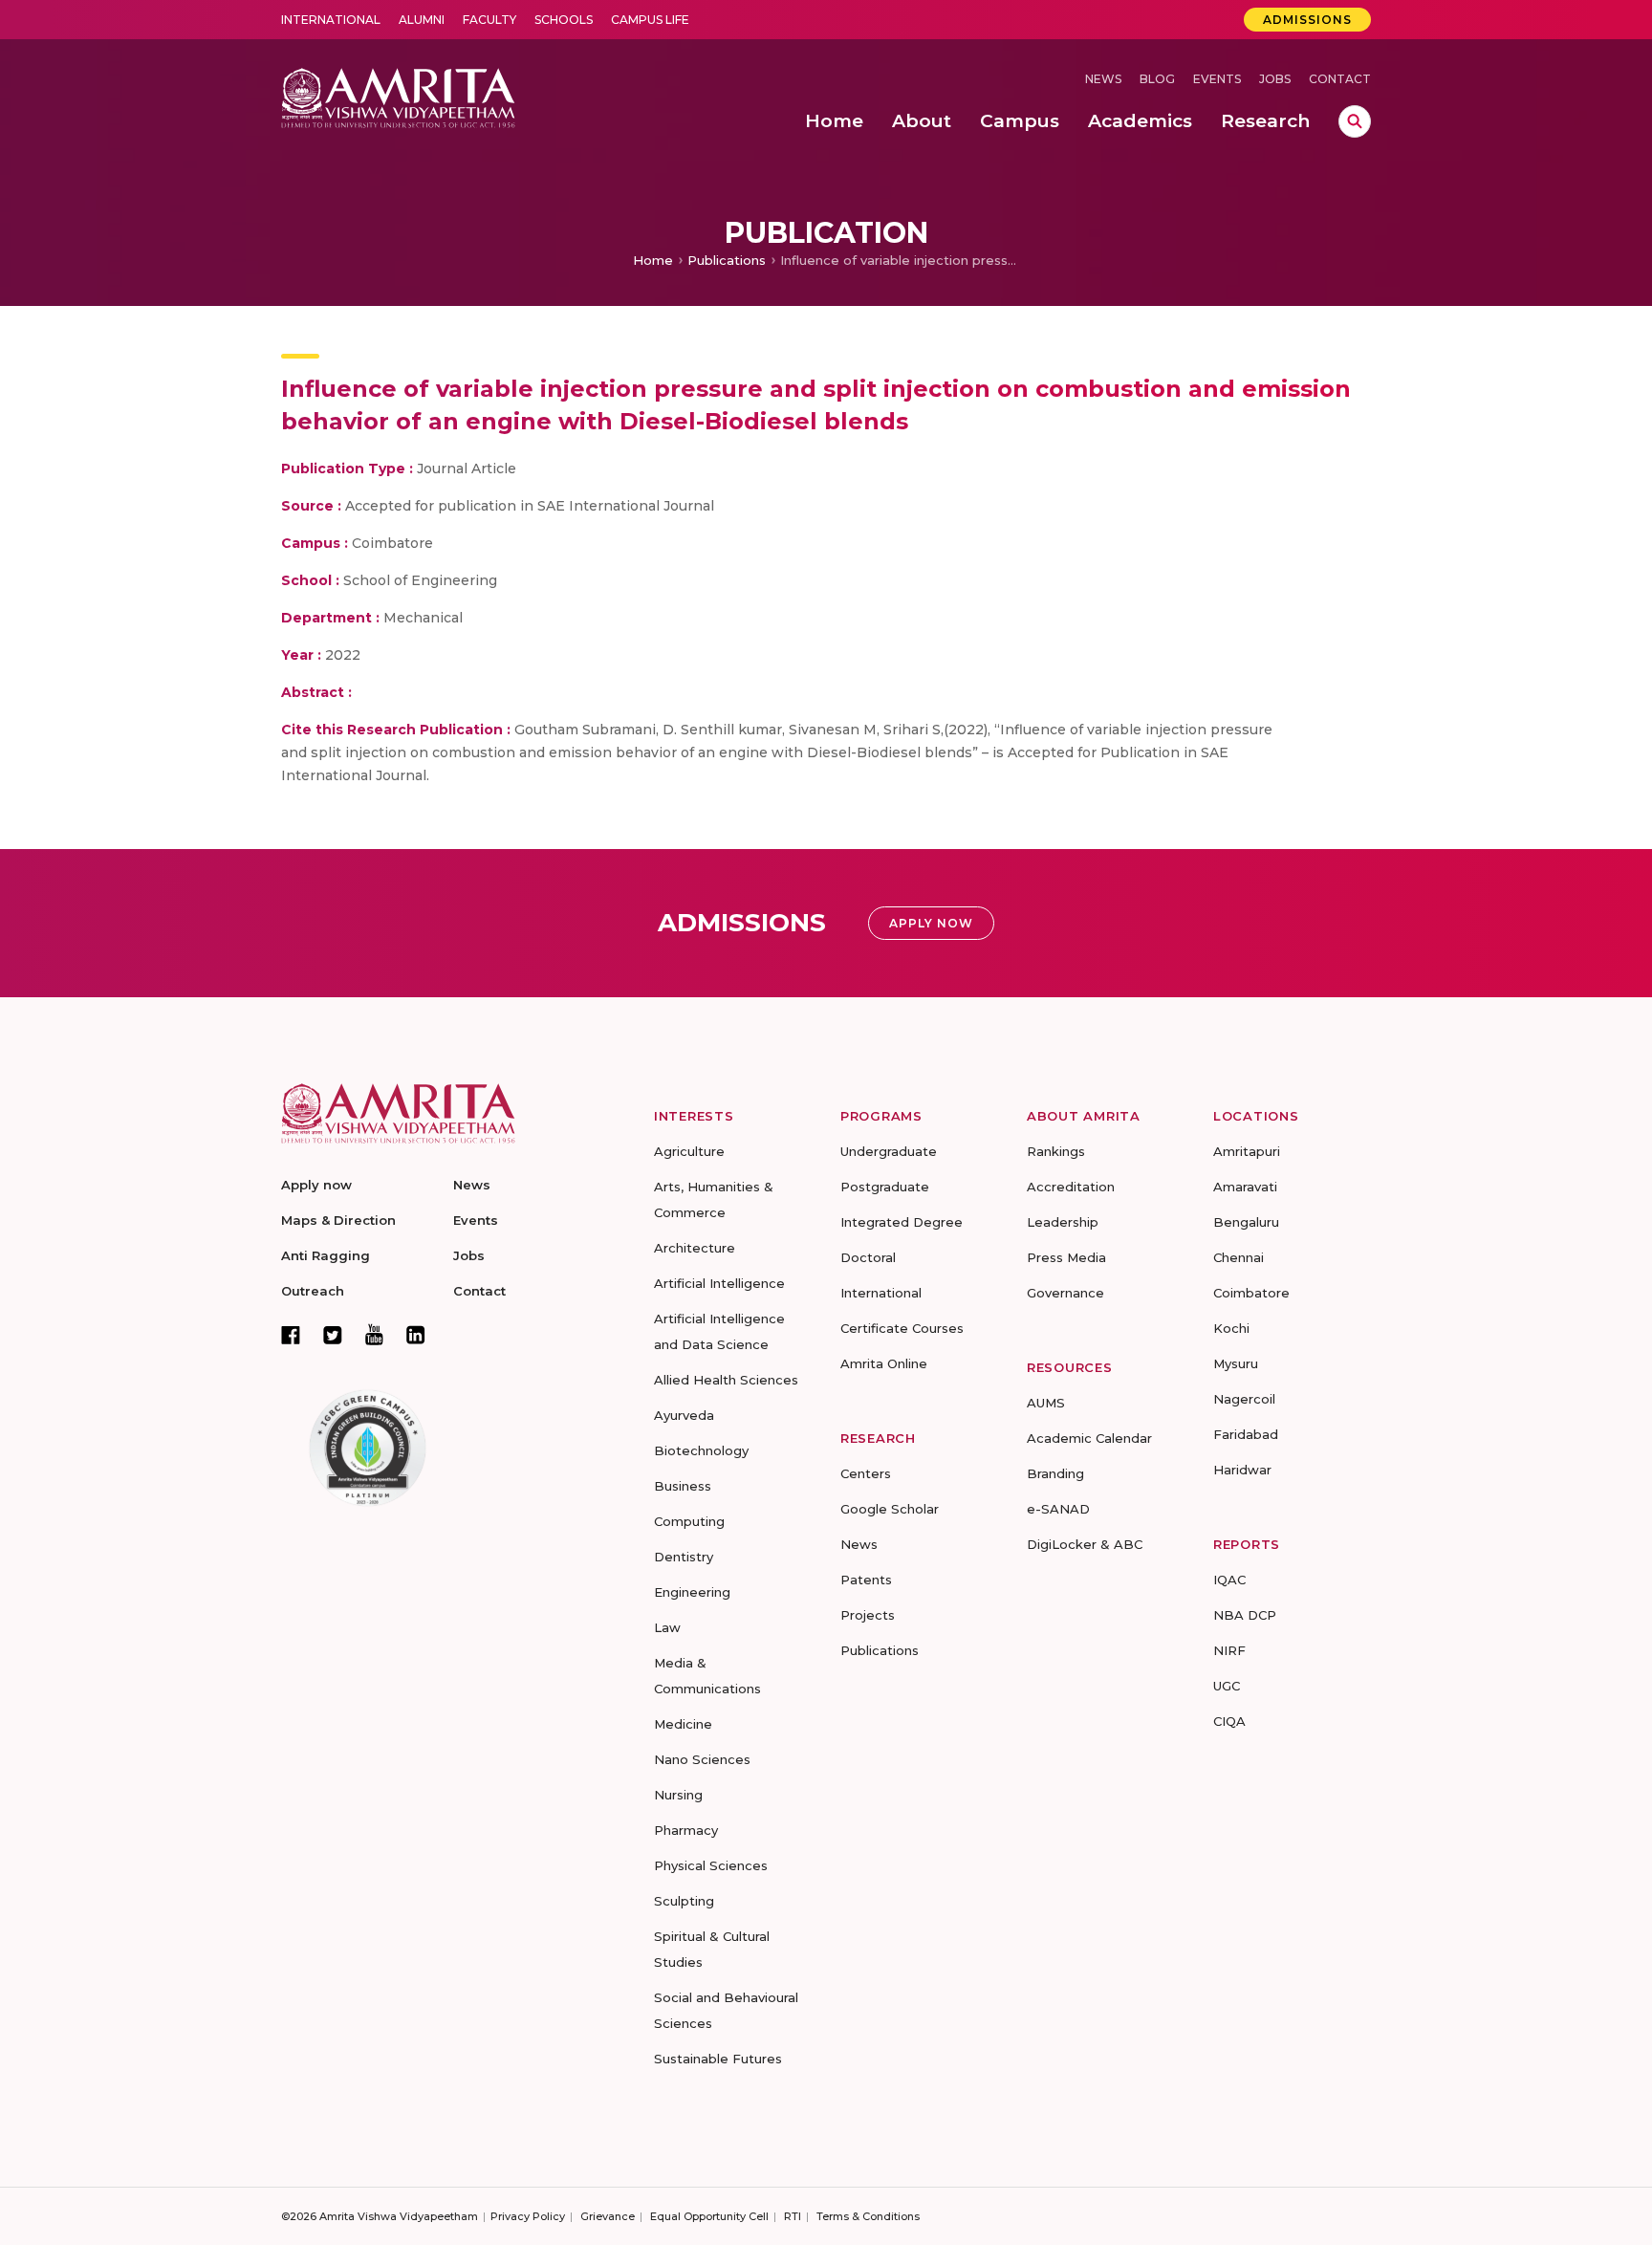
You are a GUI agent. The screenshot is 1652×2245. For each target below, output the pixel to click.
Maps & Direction (338, 1220)
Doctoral (868, 1257)
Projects (868, 1615)
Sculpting (684, 1901)
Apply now (316, 1185)
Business (683, 1486)
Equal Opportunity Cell (709, 2216)
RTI (793, 2216)
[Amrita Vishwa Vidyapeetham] (398, 96)
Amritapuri (1247, 1151)
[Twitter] (333, 1335)
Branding (1055, 1473)
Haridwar (1242, 1470)
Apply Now (931, 923)
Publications (727, 260)
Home (653, 260)
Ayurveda (684, 1415)
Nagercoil (1244, 1399)
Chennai (1239, 1257)
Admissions (1307, 20)
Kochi (1231, 1328)
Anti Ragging (326, 1255)
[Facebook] (291, 1335)
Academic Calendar (1089, 1438)
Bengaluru (1246, 1222)
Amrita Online (884, 1363)
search (1355, 121)
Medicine (683, 1724)
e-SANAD (1058, 1509)
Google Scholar (890, 1509)
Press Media (1066, 1257)
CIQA (1229, 1721)
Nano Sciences (702, 1759)
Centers (866, 1473)
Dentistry (684, 1557)
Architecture (695, 1248)
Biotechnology (701, 1450)
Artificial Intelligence (719, 1283)
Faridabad (1246, 1434)
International (331, 20)
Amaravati (1245, 1187)
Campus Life (650, 20)
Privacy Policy (528, 2216)
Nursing (678, 1795)
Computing (689, 1521)
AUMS (1046, 1403)
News (1103, 79)
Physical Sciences (711, 1865)
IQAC (1229, 1580)
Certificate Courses (902, 1328)
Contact (1340, 79)
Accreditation (1071, 1187)
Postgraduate (885, 1187)
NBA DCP (1245, 1615)
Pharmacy (686, 1830)
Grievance (608, 2216)
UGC (1227, 1686)
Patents (866, 1580)
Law (667, 1627)
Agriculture (689, 1151)
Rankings (1056, 1151)
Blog (1157, 79)
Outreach (313, 1291)
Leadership (1063, 1222)
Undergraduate (889, 1151)
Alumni (422, 20)
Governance (1065, 1293)
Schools (564, 20)
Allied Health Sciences (726, 1380)
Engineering (692, 1592)
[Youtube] (374, 1334)
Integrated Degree (902, 1222)
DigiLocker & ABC (1085, 1544)
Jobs (1275, 79)
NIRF (1229, 1650)
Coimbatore (1251, 1293)
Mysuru (1236, 1363)
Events (1217, 79)
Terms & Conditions (868, 2216)
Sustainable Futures (718, 2059)
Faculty (489, 20)
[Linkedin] (416, 1335)
